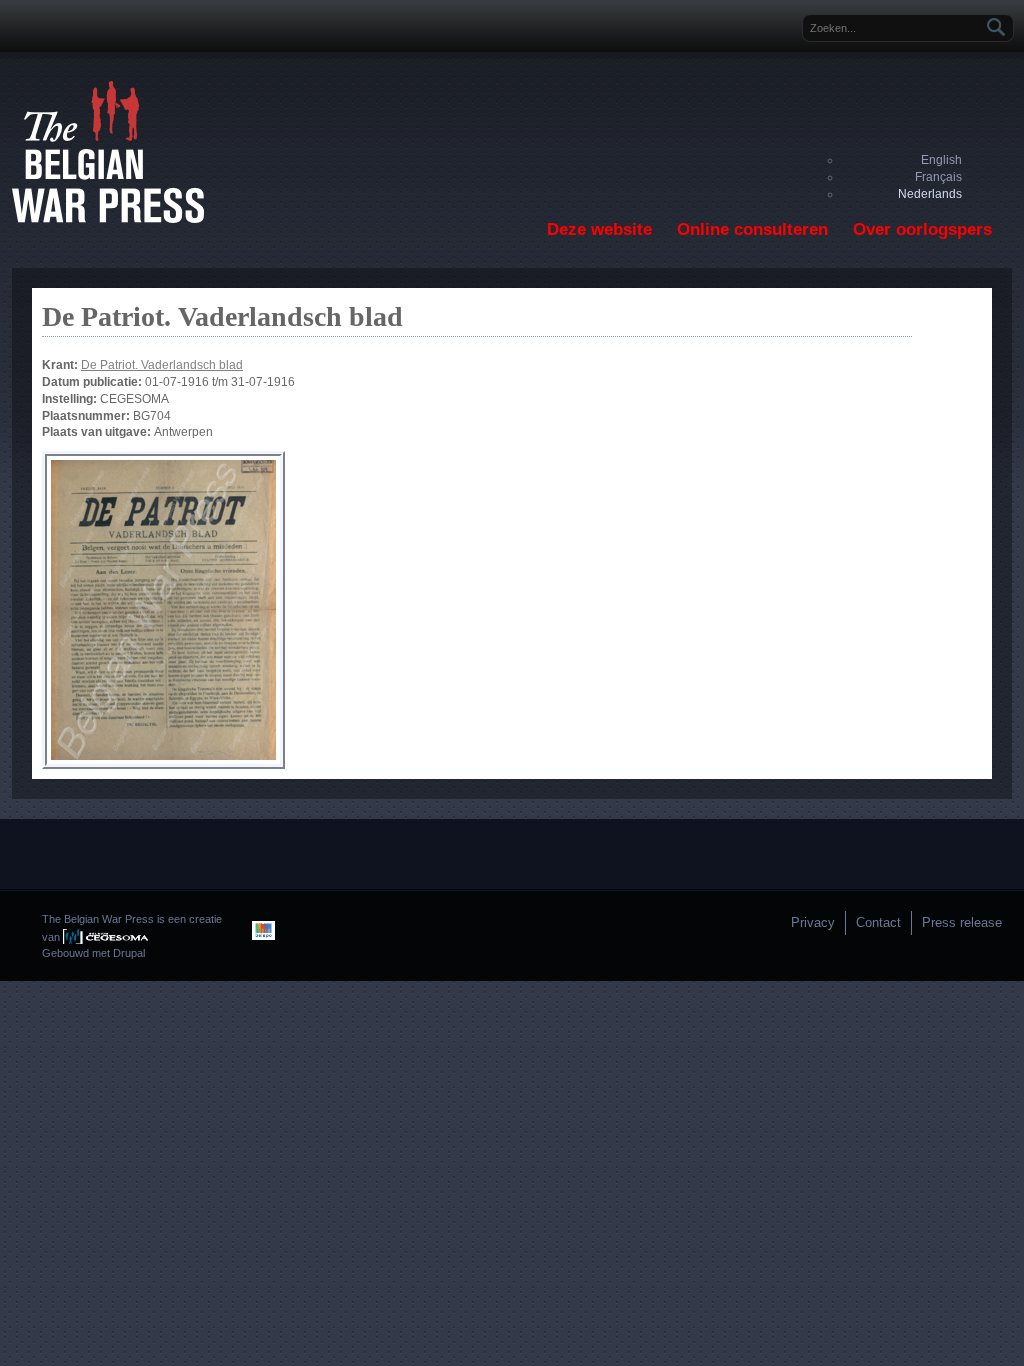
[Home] (108, 219)
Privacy (813, 922)
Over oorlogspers (922, 229)
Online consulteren (752, 229)
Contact (878, 922)
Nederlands (930, 194)
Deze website (599, 229)
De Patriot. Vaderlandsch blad (162, 365)
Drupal (129, 953)
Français (938, 177)
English (941, 160)
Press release (962, 922)
